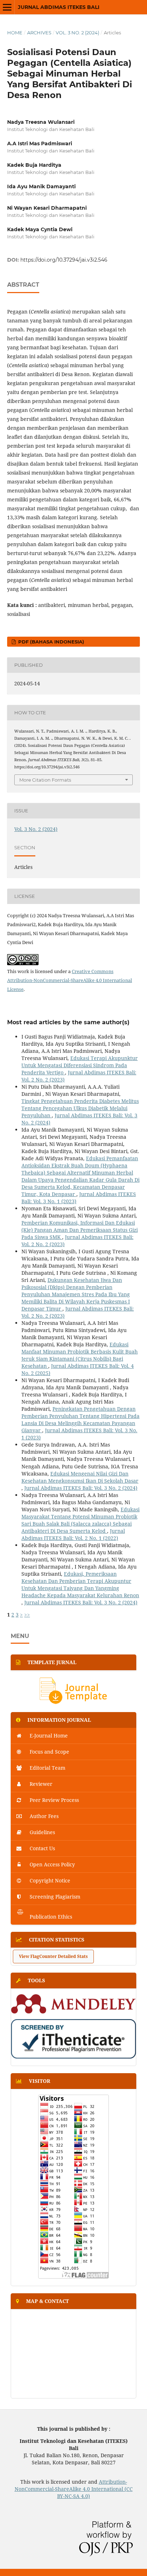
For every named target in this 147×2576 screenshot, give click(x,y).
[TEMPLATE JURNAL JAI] (73, 1703)
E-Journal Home (48, 1736)
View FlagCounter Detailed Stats (53, 1956)
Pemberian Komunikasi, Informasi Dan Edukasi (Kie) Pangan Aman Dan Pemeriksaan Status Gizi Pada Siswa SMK (80, 1230)
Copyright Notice (49, 1880)
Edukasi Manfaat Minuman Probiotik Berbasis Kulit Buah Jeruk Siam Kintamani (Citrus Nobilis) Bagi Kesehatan (80, 1355)
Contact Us (42, 1848)
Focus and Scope (49, 1752)
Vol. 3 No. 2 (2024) (77, 33)
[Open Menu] (7, 7)
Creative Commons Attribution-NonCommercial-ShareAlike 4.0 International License (70, 980)
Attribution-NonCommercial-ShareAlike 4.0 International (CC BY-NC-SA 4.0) (74, 2489)
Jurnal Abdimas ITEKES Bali (59, 7)
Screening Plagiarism (54, 1897)
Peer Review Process (54, 1800)
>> (27, 1615)
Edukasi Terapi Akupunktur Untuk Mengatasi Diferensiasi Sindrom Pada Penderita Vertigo (80, 1065)
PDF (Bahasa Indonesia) (50, 642)
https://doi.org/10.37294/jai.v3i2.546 (64, 260)
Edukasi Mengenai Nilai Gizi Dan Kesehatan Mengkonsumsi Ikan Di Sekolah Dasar (80, 1477)
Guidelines (42, 1832)
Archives (39, 33)
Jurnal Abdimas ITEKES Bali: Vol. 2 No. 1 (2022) (73, 1534)
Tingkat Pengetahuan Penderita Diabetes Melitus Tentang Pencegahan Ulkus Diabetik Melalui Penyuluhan (80, 1108)
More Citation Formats (45, 780)
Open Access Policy (52, 1864)
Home (15, 33)
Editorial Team (47, 1768)
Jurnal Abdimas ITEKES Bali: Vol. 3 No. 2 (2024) (81, 1488)
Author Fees (43, 1816)
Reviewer (40, 1784)
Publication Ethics (50, 1917)
